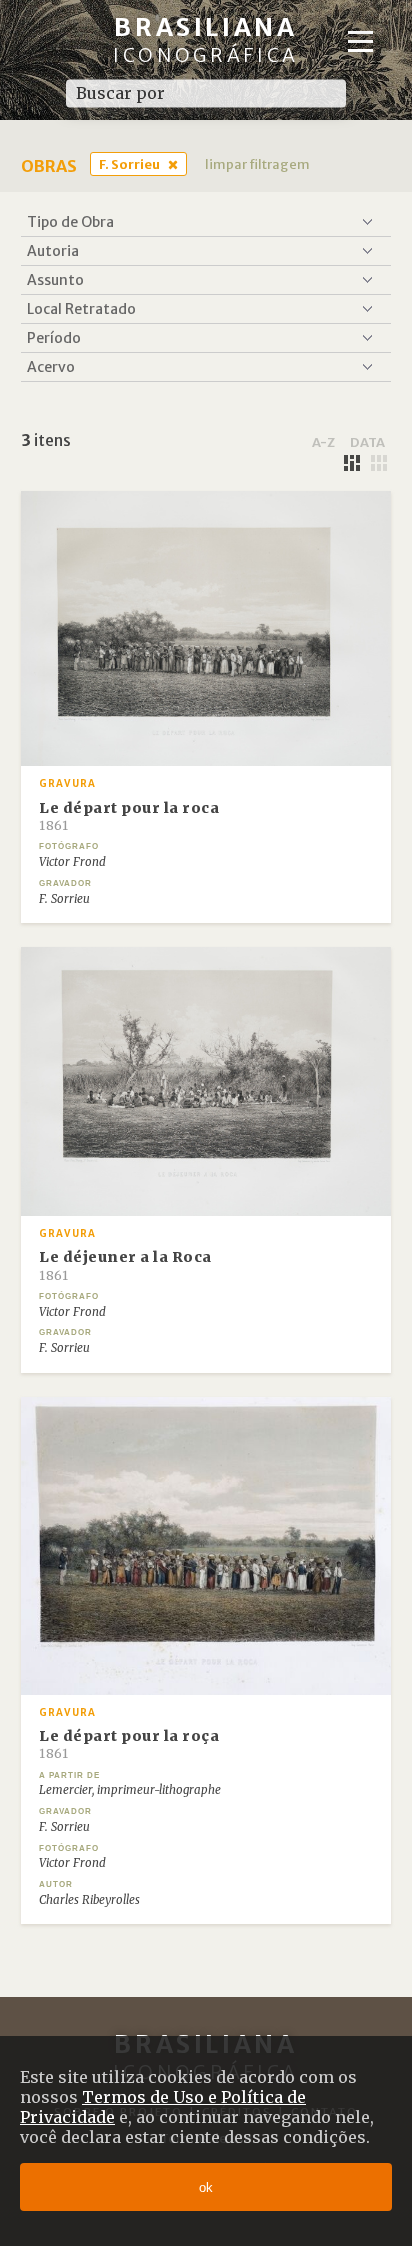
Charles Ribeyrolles (89, 1900)
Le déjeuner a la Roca (125, 1265)
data (367, 442)
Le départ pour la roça (129, 1744)
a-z (323, 442)
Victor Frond (72, 862)
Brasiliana (206, 39)
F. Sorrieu (129, 164)
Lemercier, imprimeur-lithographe (130, 1790)
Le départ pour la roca (129, 816)
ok (206, 2187)
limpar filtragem (257, 164)
